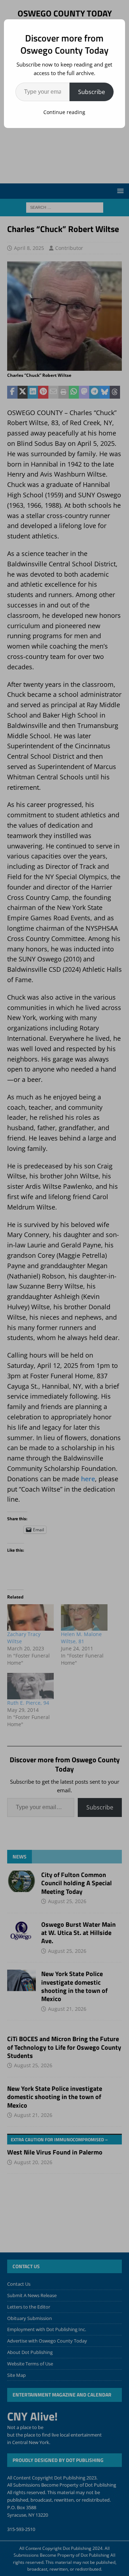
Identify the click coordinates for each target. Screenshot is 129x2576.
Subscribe (92, 92)
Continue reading (64, 112)
